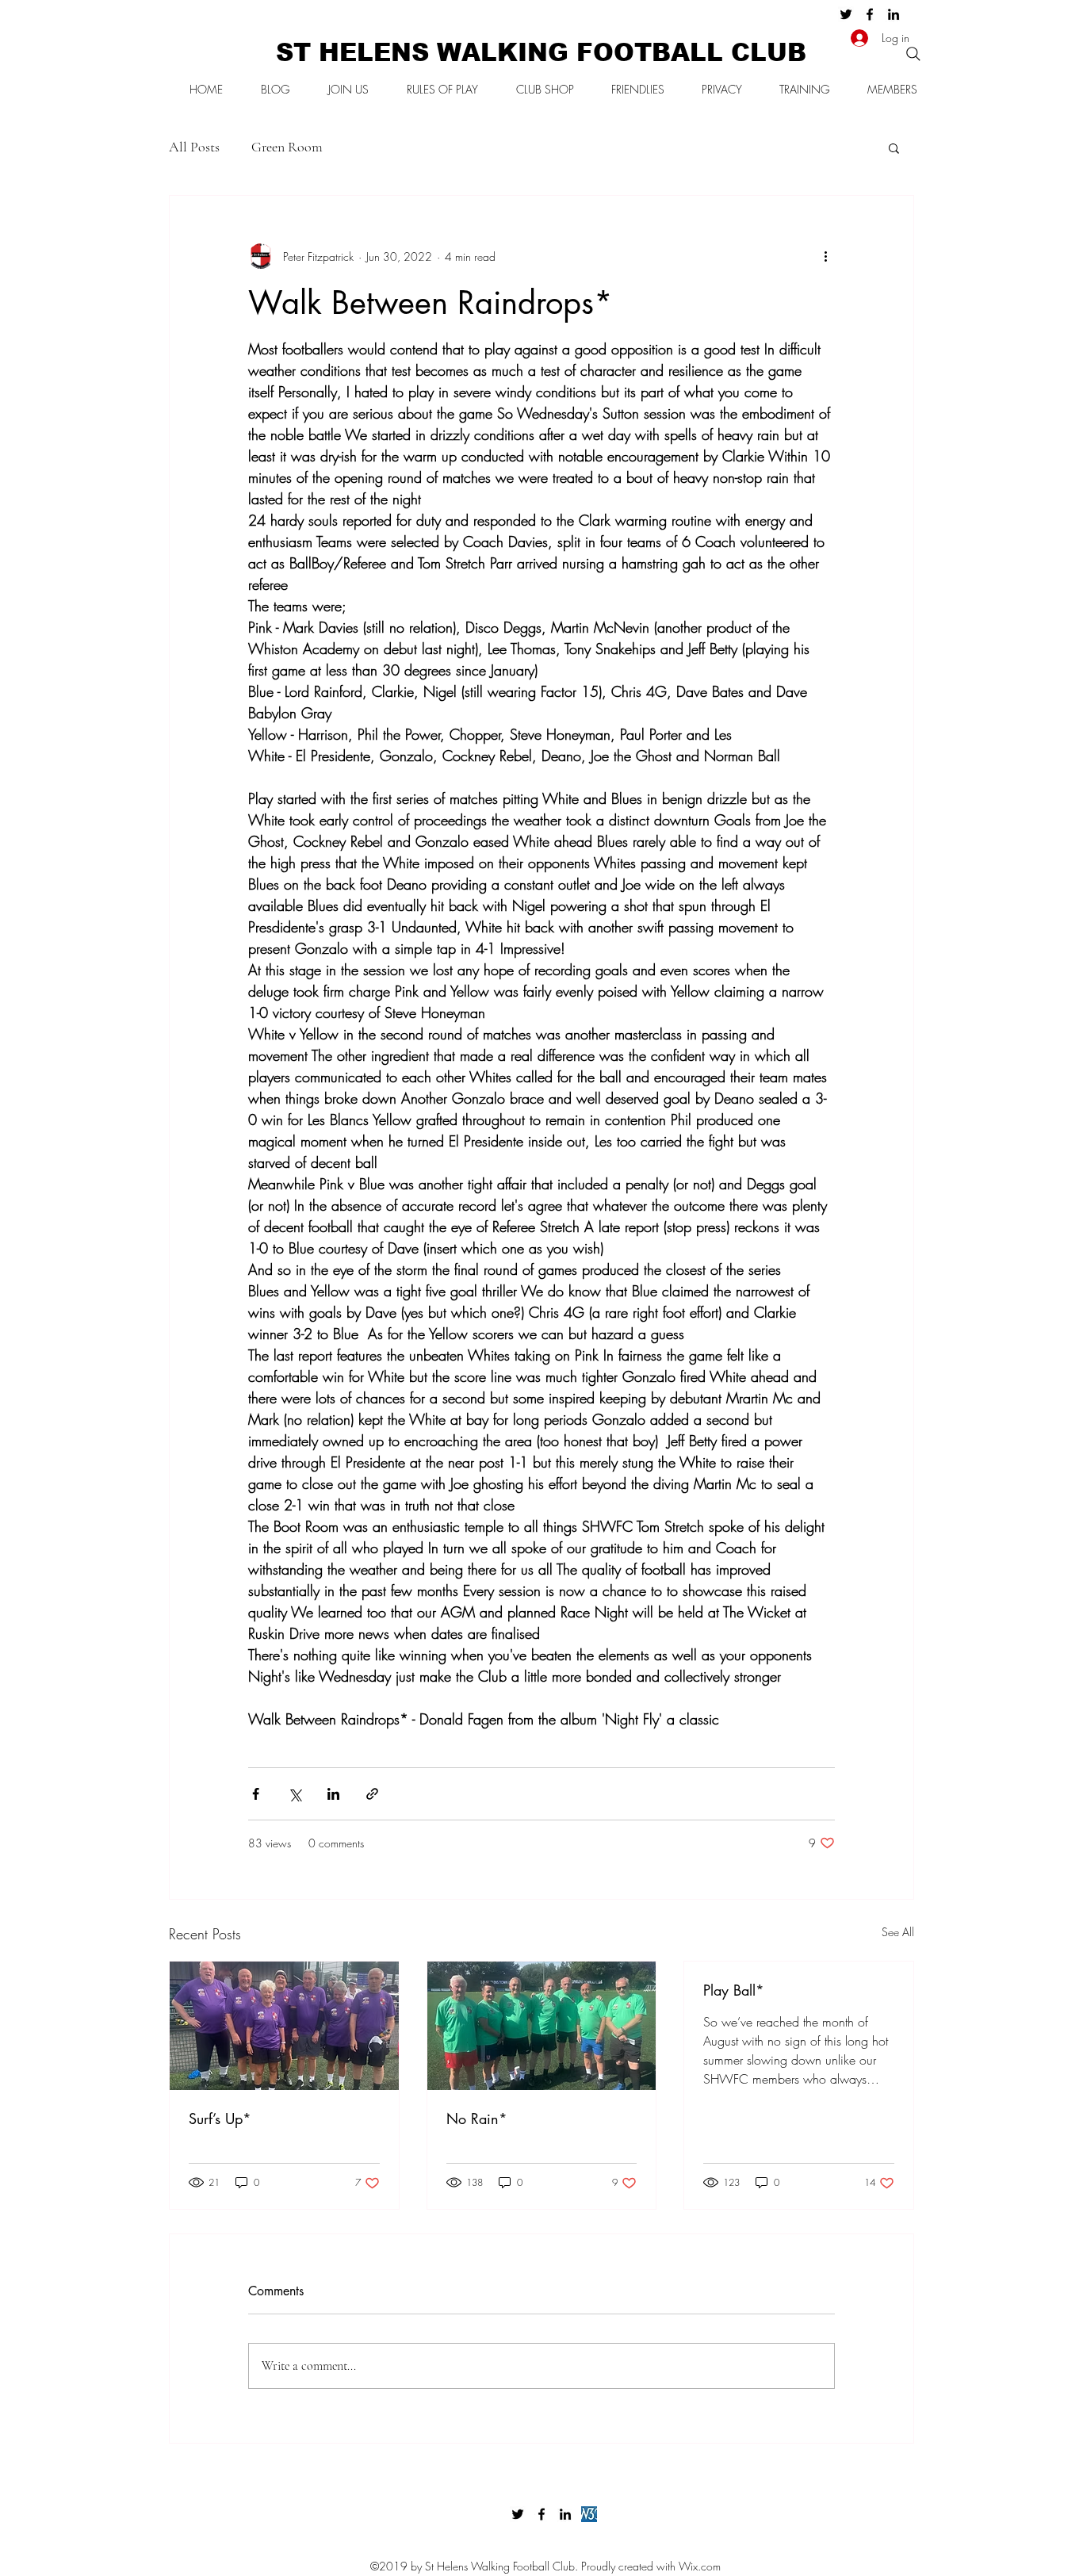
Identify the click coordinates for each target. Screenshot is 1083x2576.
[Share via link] (372, 1794)
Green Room (287, 147)
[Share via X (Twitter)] (295, 1794)
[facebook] (870, 14)
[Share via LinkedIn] (333, 1794)
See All (898, 1932)
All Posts (194, 147)
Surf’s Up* (220, 2119)
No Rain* (477, 2119)
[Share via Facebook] (256, 1794)
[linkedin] (894, 14)
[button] (894, 147)
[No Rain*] (542, 2026)
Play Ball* (734, 1990)
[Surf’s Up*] (284, 2026)
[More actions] (825, 256)
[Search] (913, 54)
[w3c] (589, 2514)
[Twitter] (846, 14)
